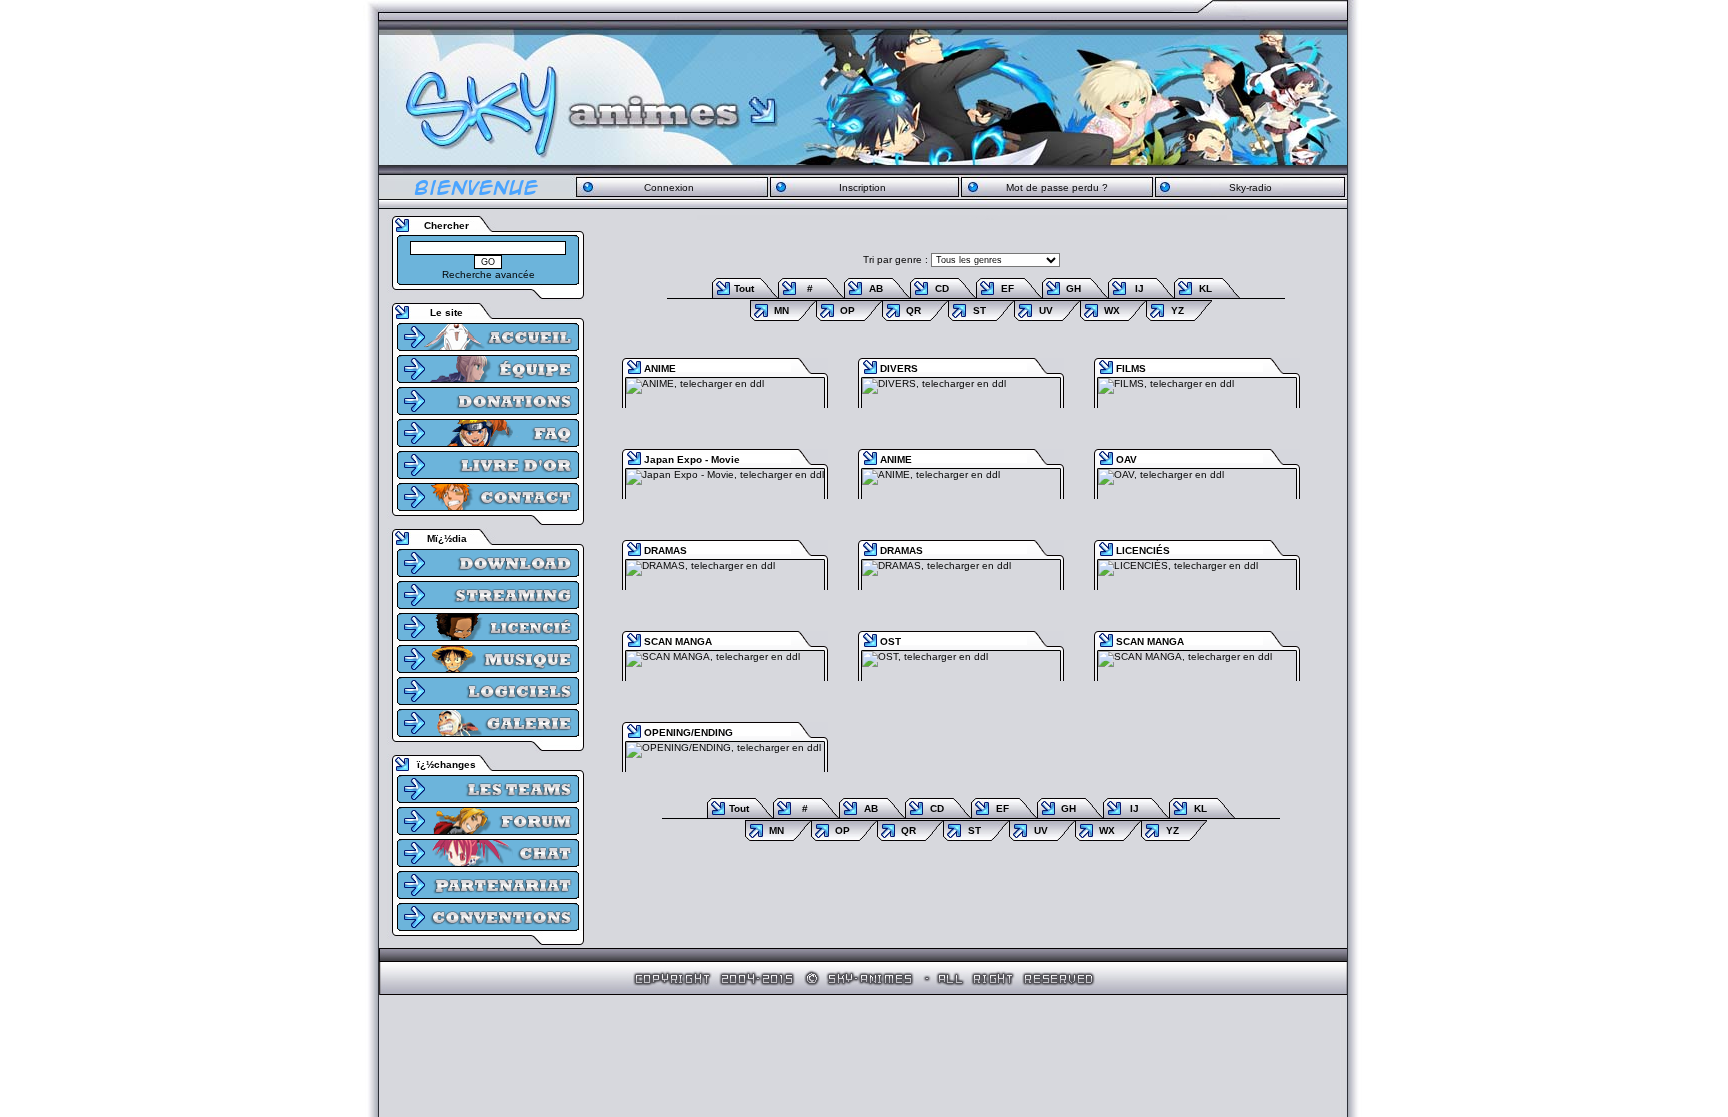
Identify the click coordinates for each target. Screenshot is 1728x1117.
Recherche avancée (488, 274)
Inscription (862, 187)
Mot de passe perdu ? (1057, 187)
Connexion (669, 187)
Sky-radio (1250, 187)
